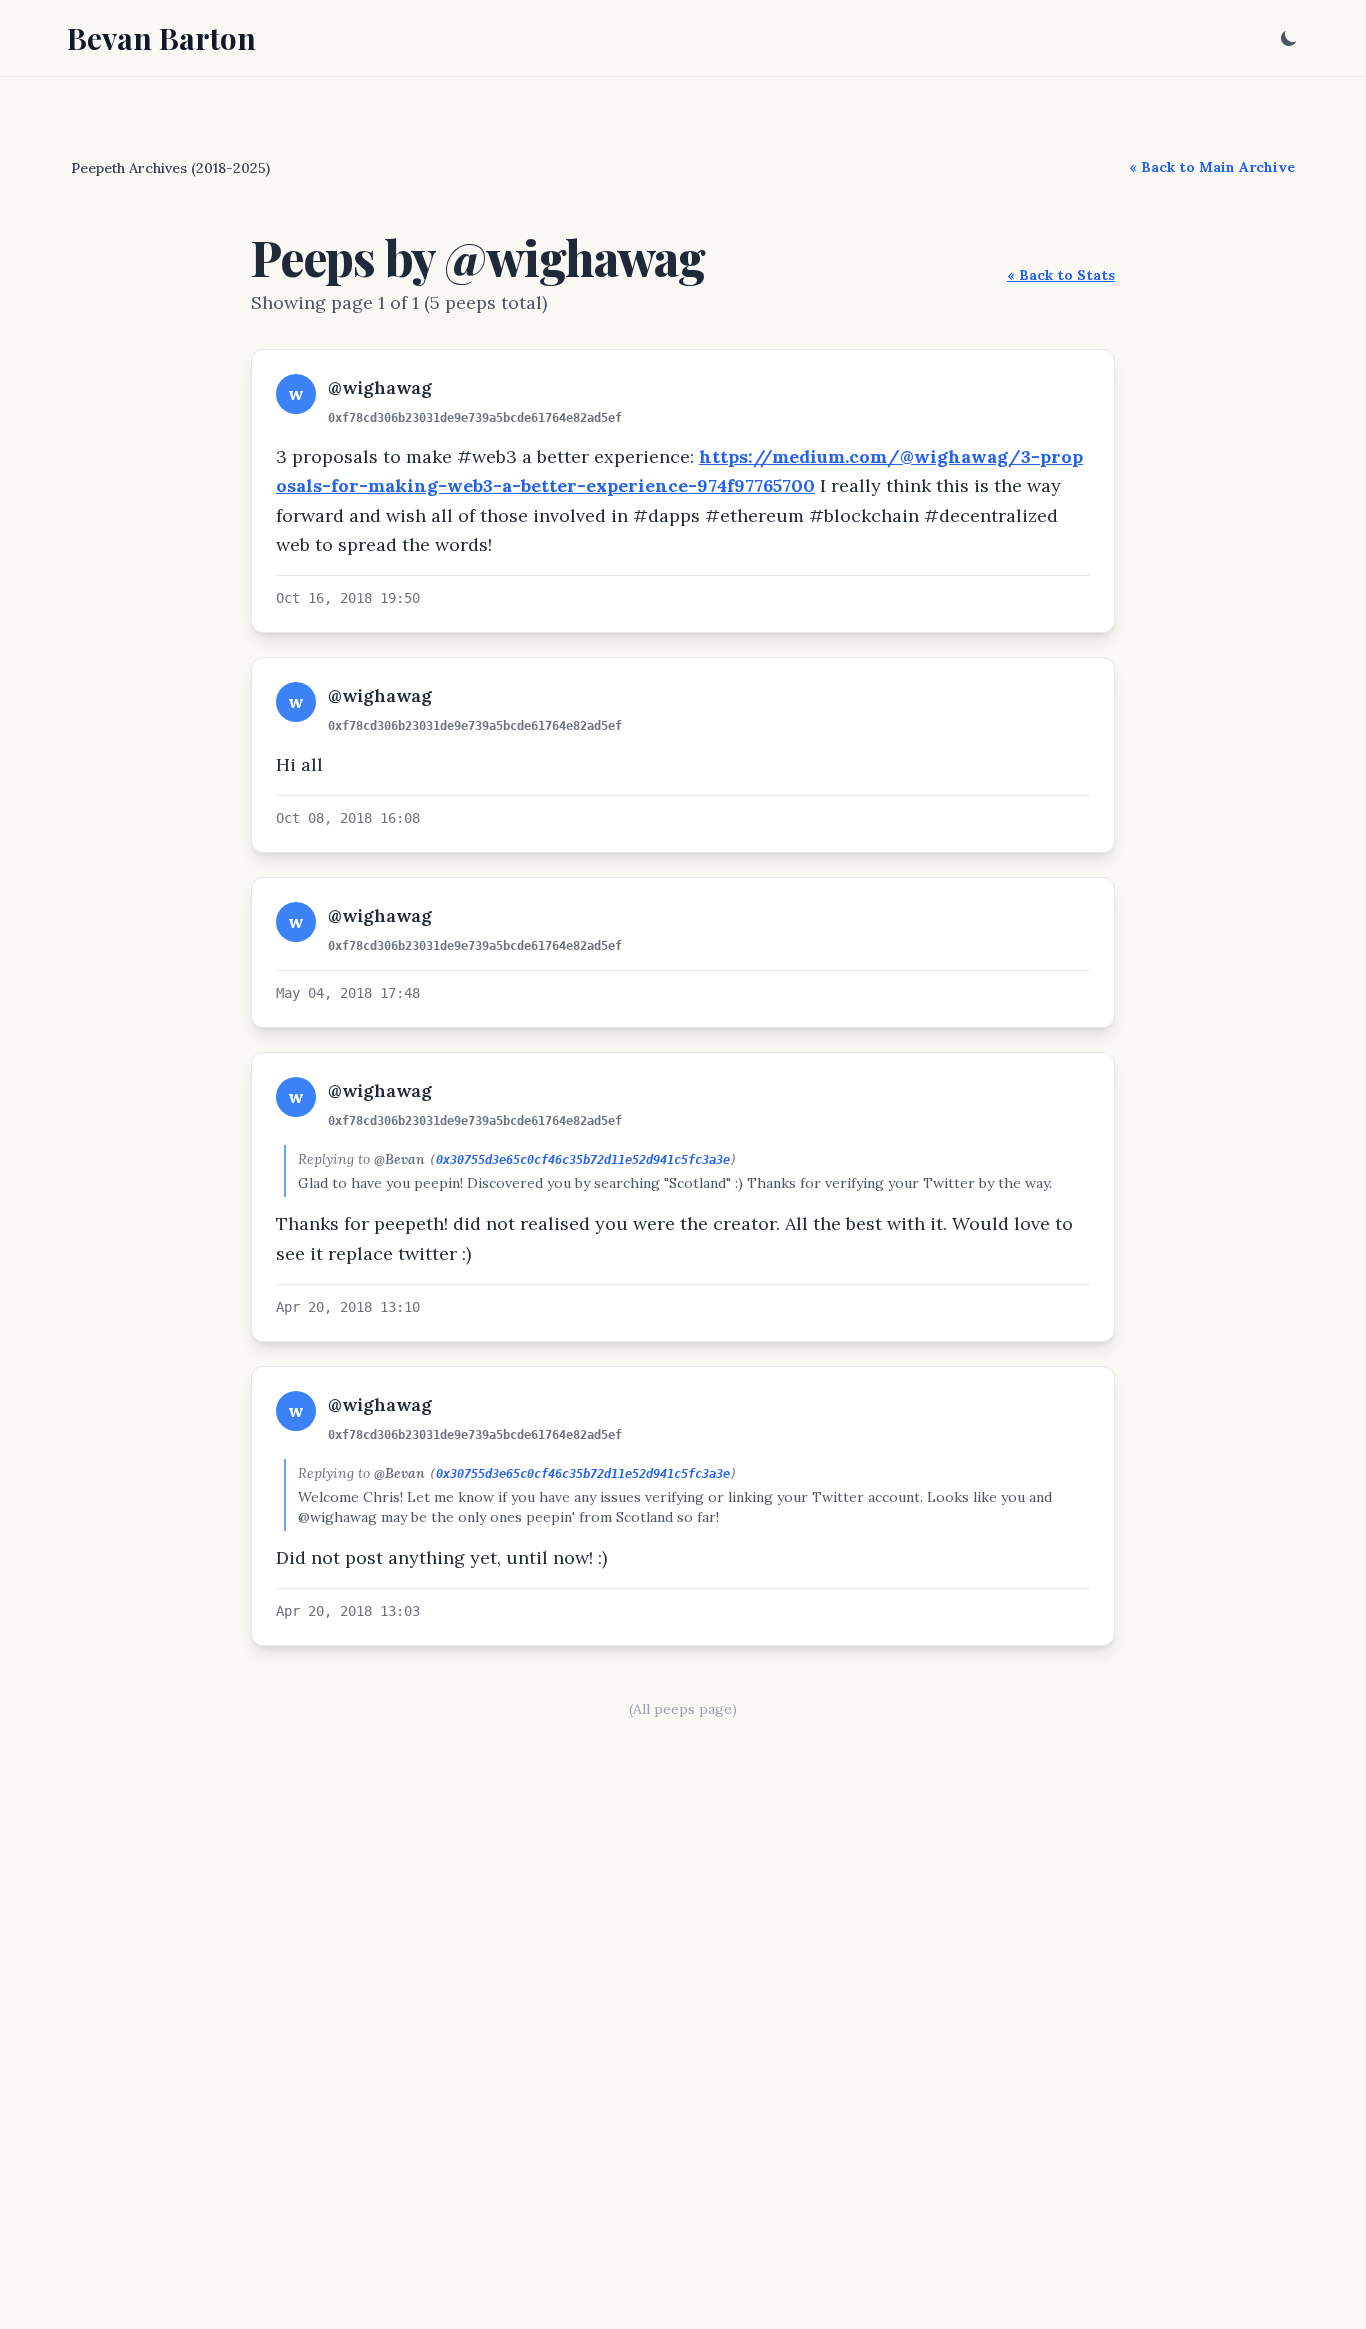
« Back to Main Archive (1212, 167)
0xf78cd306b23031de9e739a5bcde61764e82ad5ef (475, 418)
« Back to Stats (1061, 275)
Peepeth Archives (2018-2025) (170, 168)
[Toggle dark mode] (1289, 38)
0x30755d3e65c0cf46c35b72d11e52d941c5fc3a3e (583, 1160)
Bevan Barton (161, 38)
